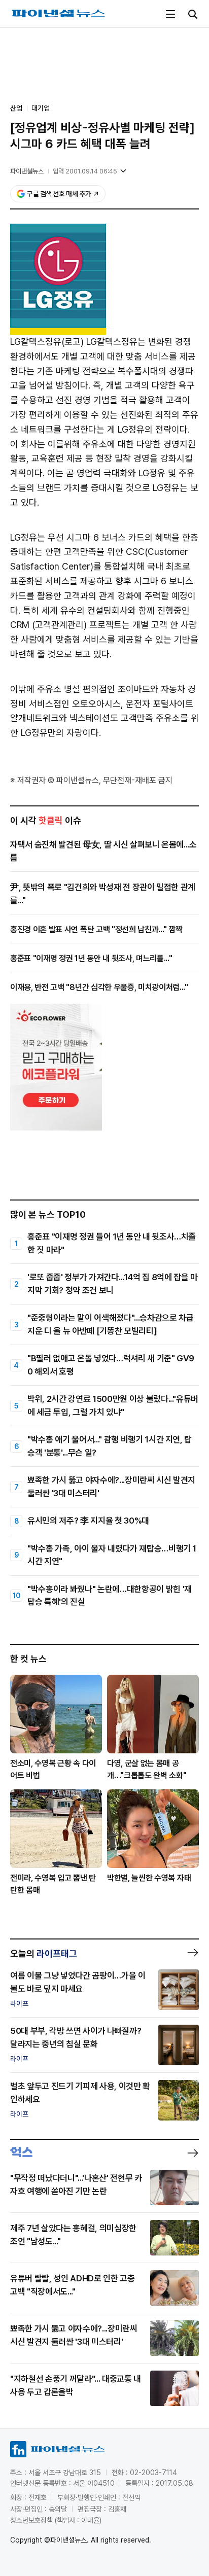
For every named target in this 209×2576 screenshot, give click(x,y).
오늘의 (44, 1953)
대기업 (41, 108)
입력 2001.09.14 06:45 (85, 171)
